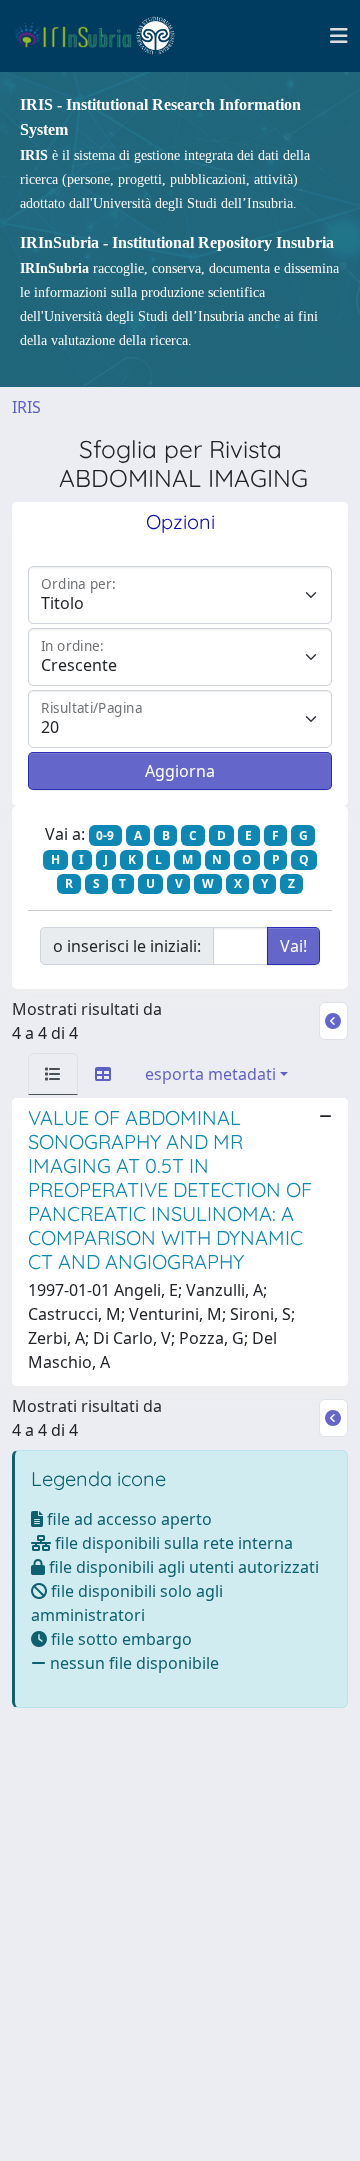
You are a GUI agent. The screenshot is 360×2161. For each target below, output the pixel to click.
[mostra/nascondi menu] (339, 36)
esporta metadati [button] (210, 1074)
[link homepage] (103, 36)
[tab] (53, 1074)
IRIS (26, 407)
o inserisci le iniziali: (127, 946)
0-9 (105, 835)
